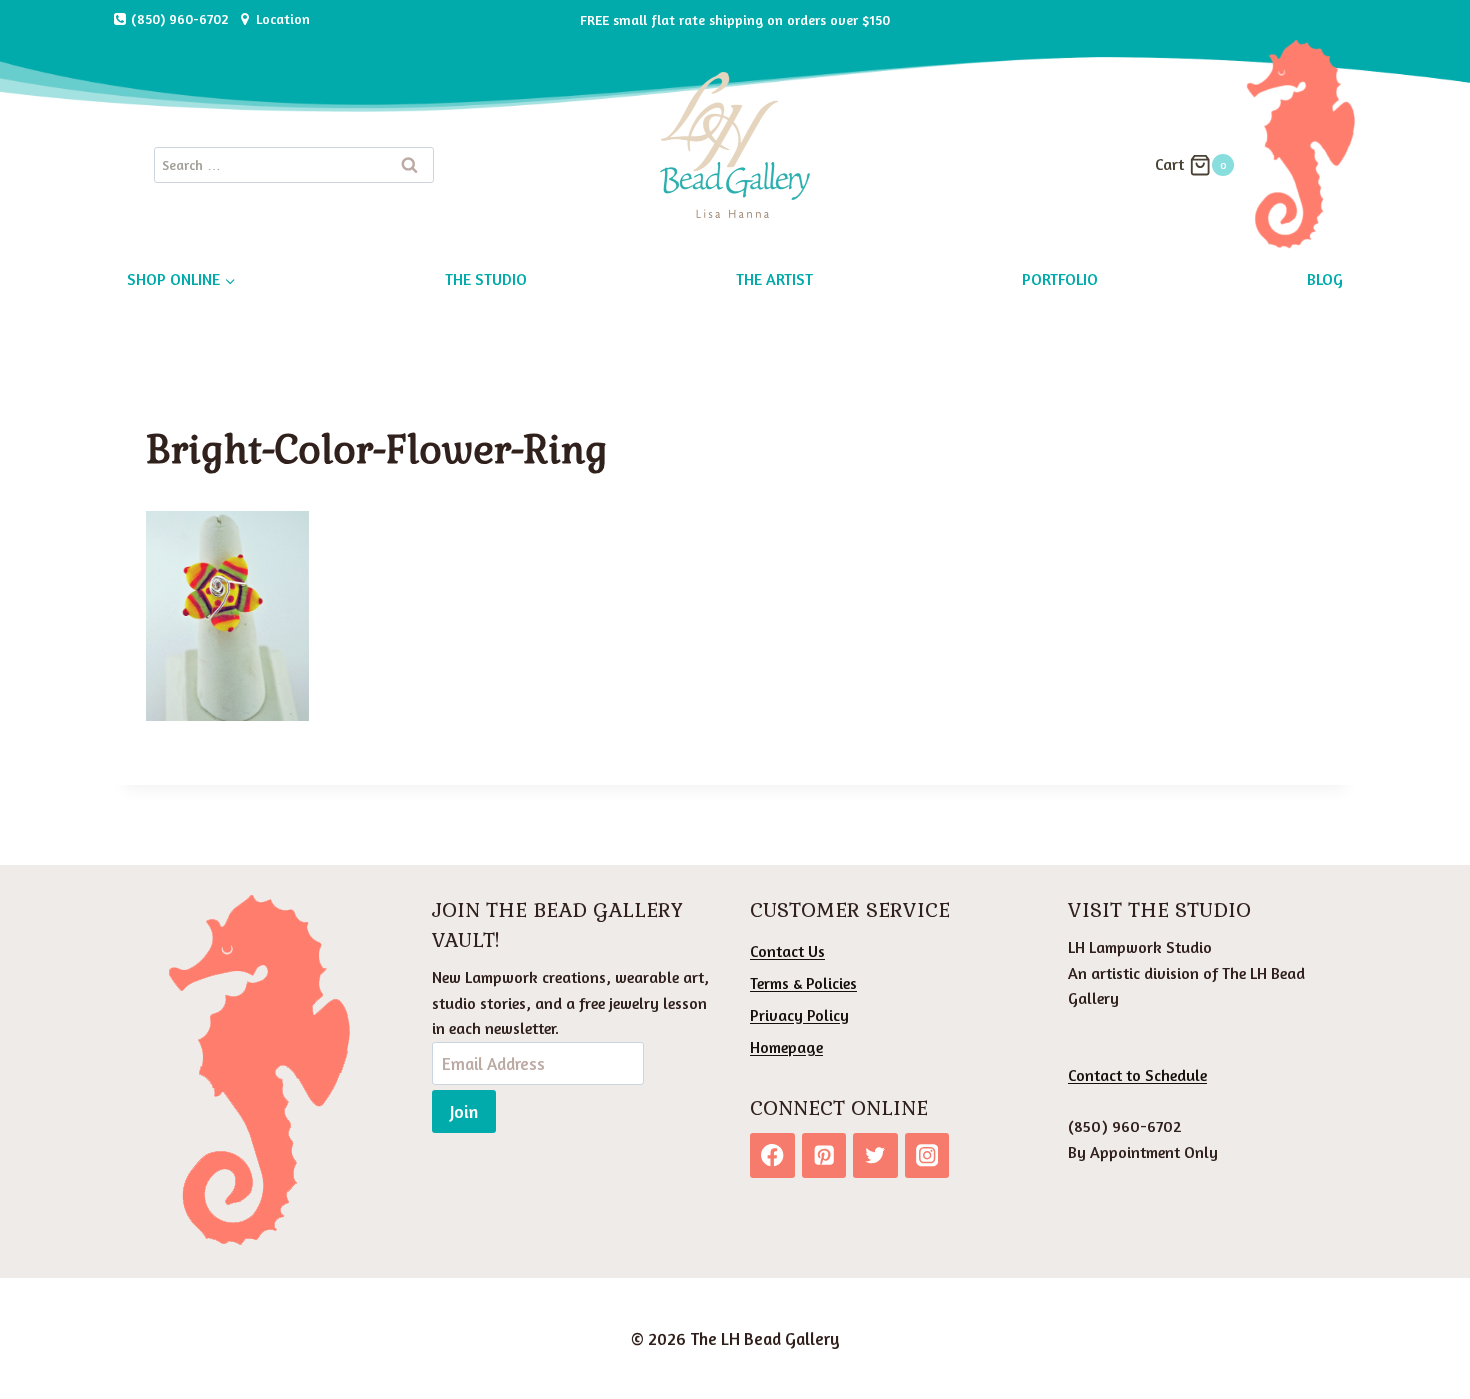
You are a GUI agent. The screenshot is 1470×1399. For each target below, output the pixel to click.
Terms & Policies (803, 983)
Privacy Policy (799, 1015)
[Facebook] (772, 1155)
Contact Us (787, 951)
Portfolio (1060, 279)
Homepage (786, 1047)
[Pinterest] (824, 1155)
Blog (1325, 279)
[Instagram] (927, 1155)
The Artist (774, 279)
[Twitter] (875, 1155)
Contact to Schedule (1137, 1075)
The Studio (486, 279)
